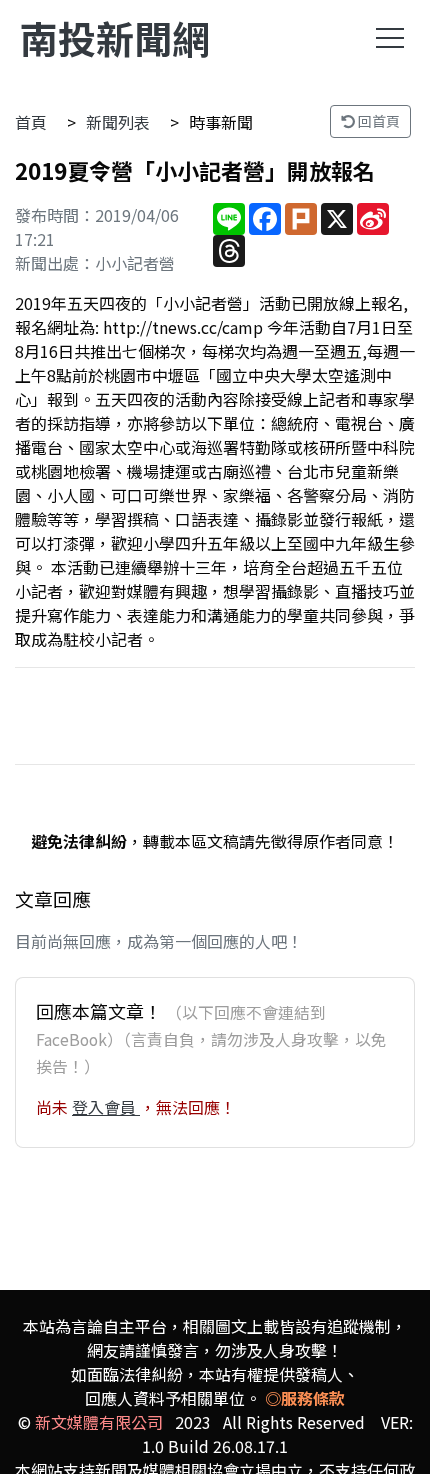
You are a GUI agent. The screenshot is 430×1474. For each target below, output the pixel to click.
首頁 (31, 122)
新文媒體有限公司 (99, 1422)
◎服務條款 (305, 1398)
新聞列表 (118, 122)
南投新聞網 (115, 37)
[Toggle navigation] (390, 38)
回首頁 (377, 121)
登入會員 (106, 1107)
